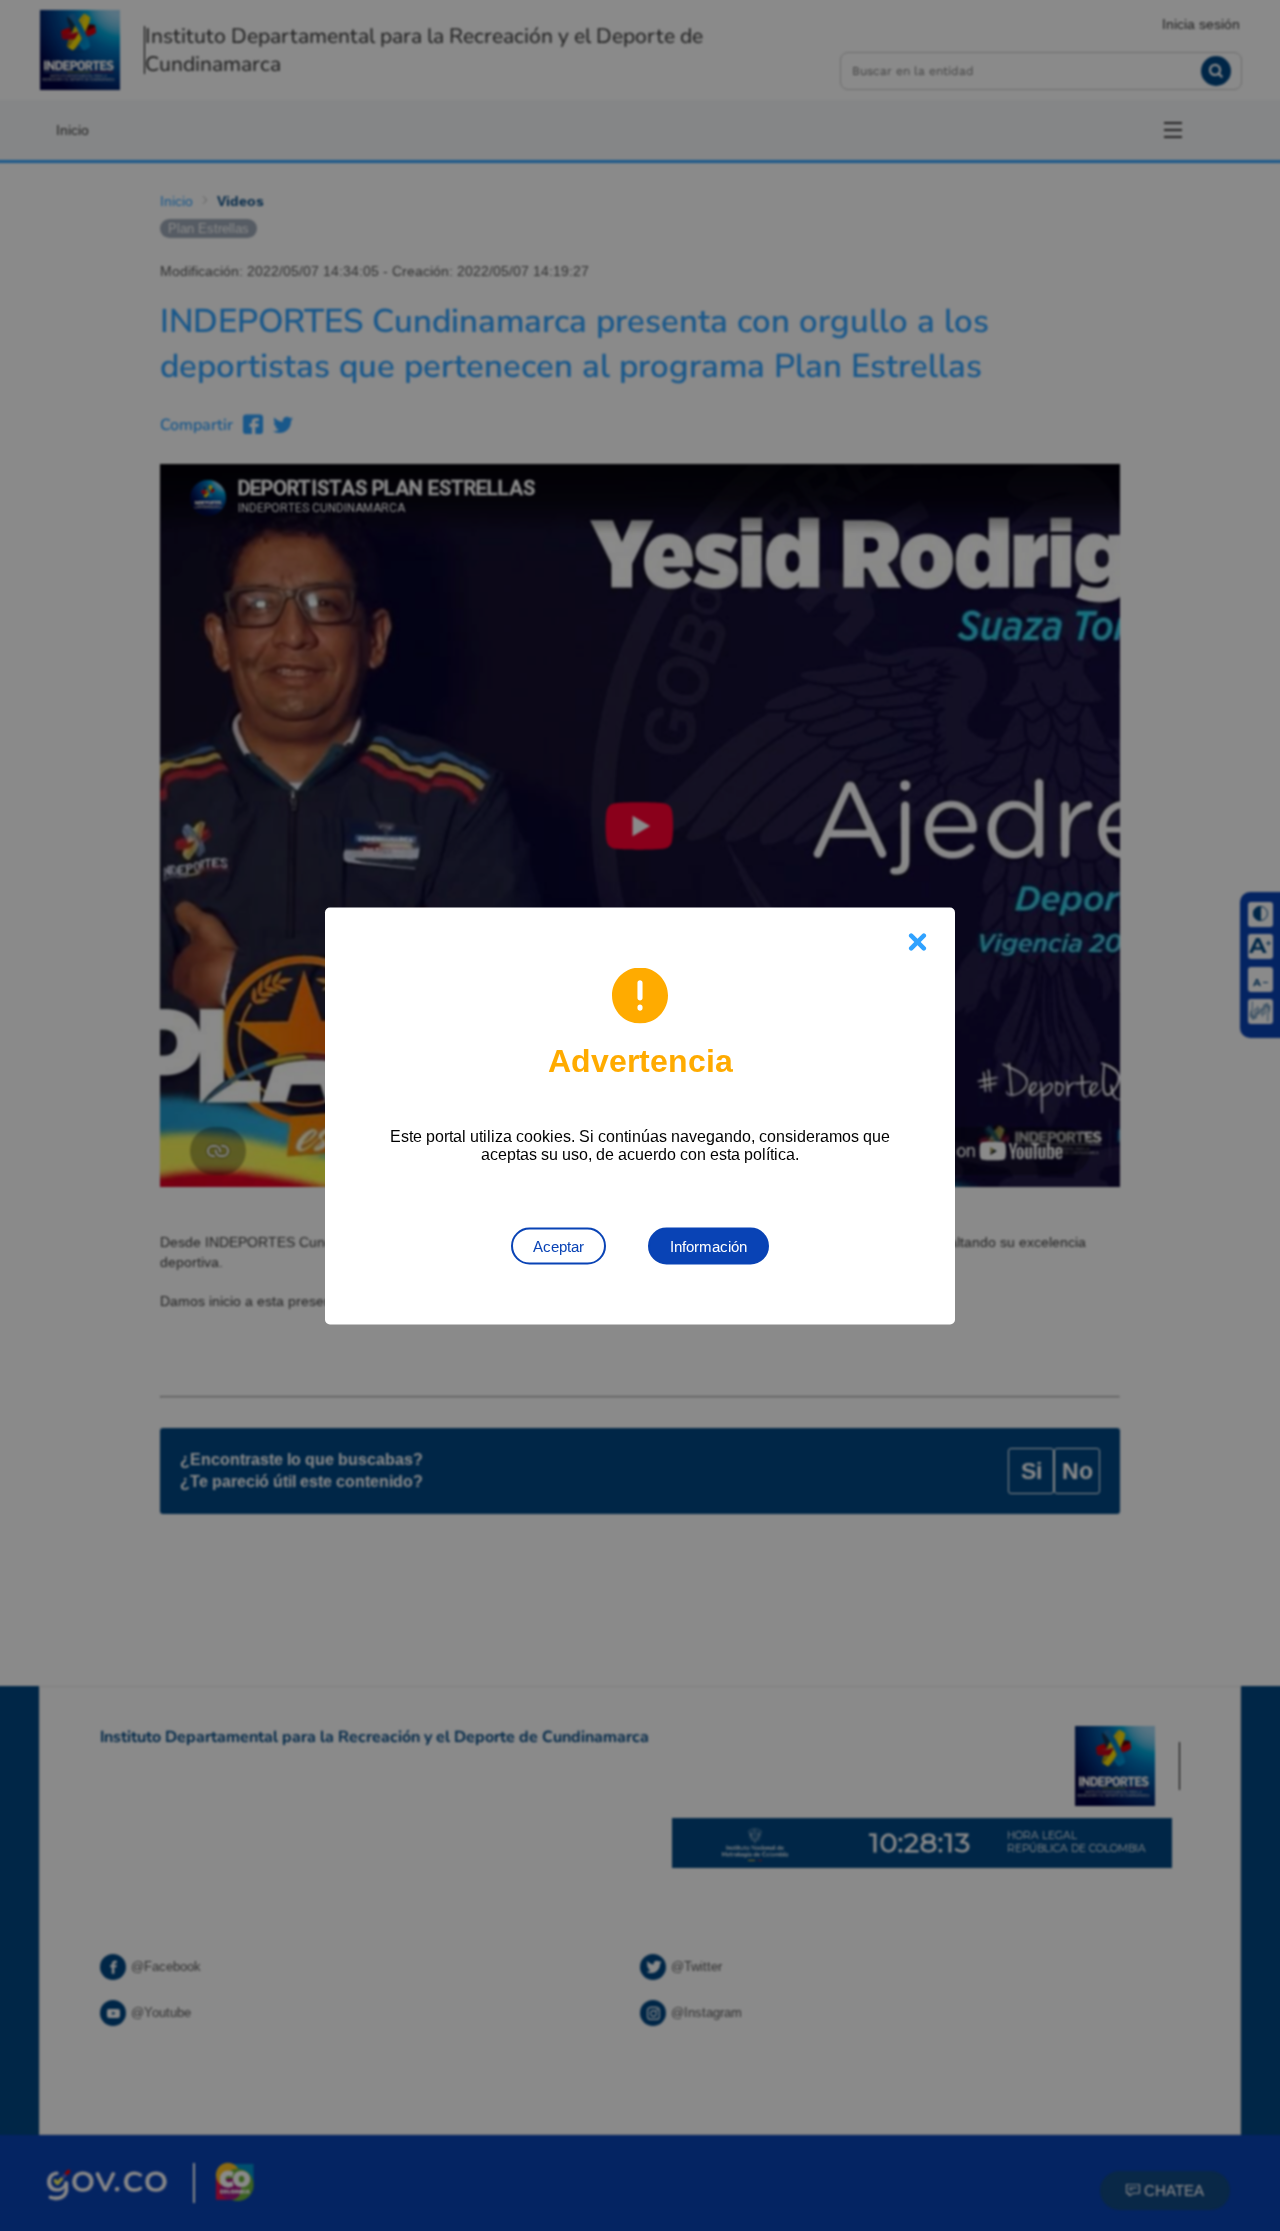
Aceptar (558, 1245)
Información (708, 1245)
